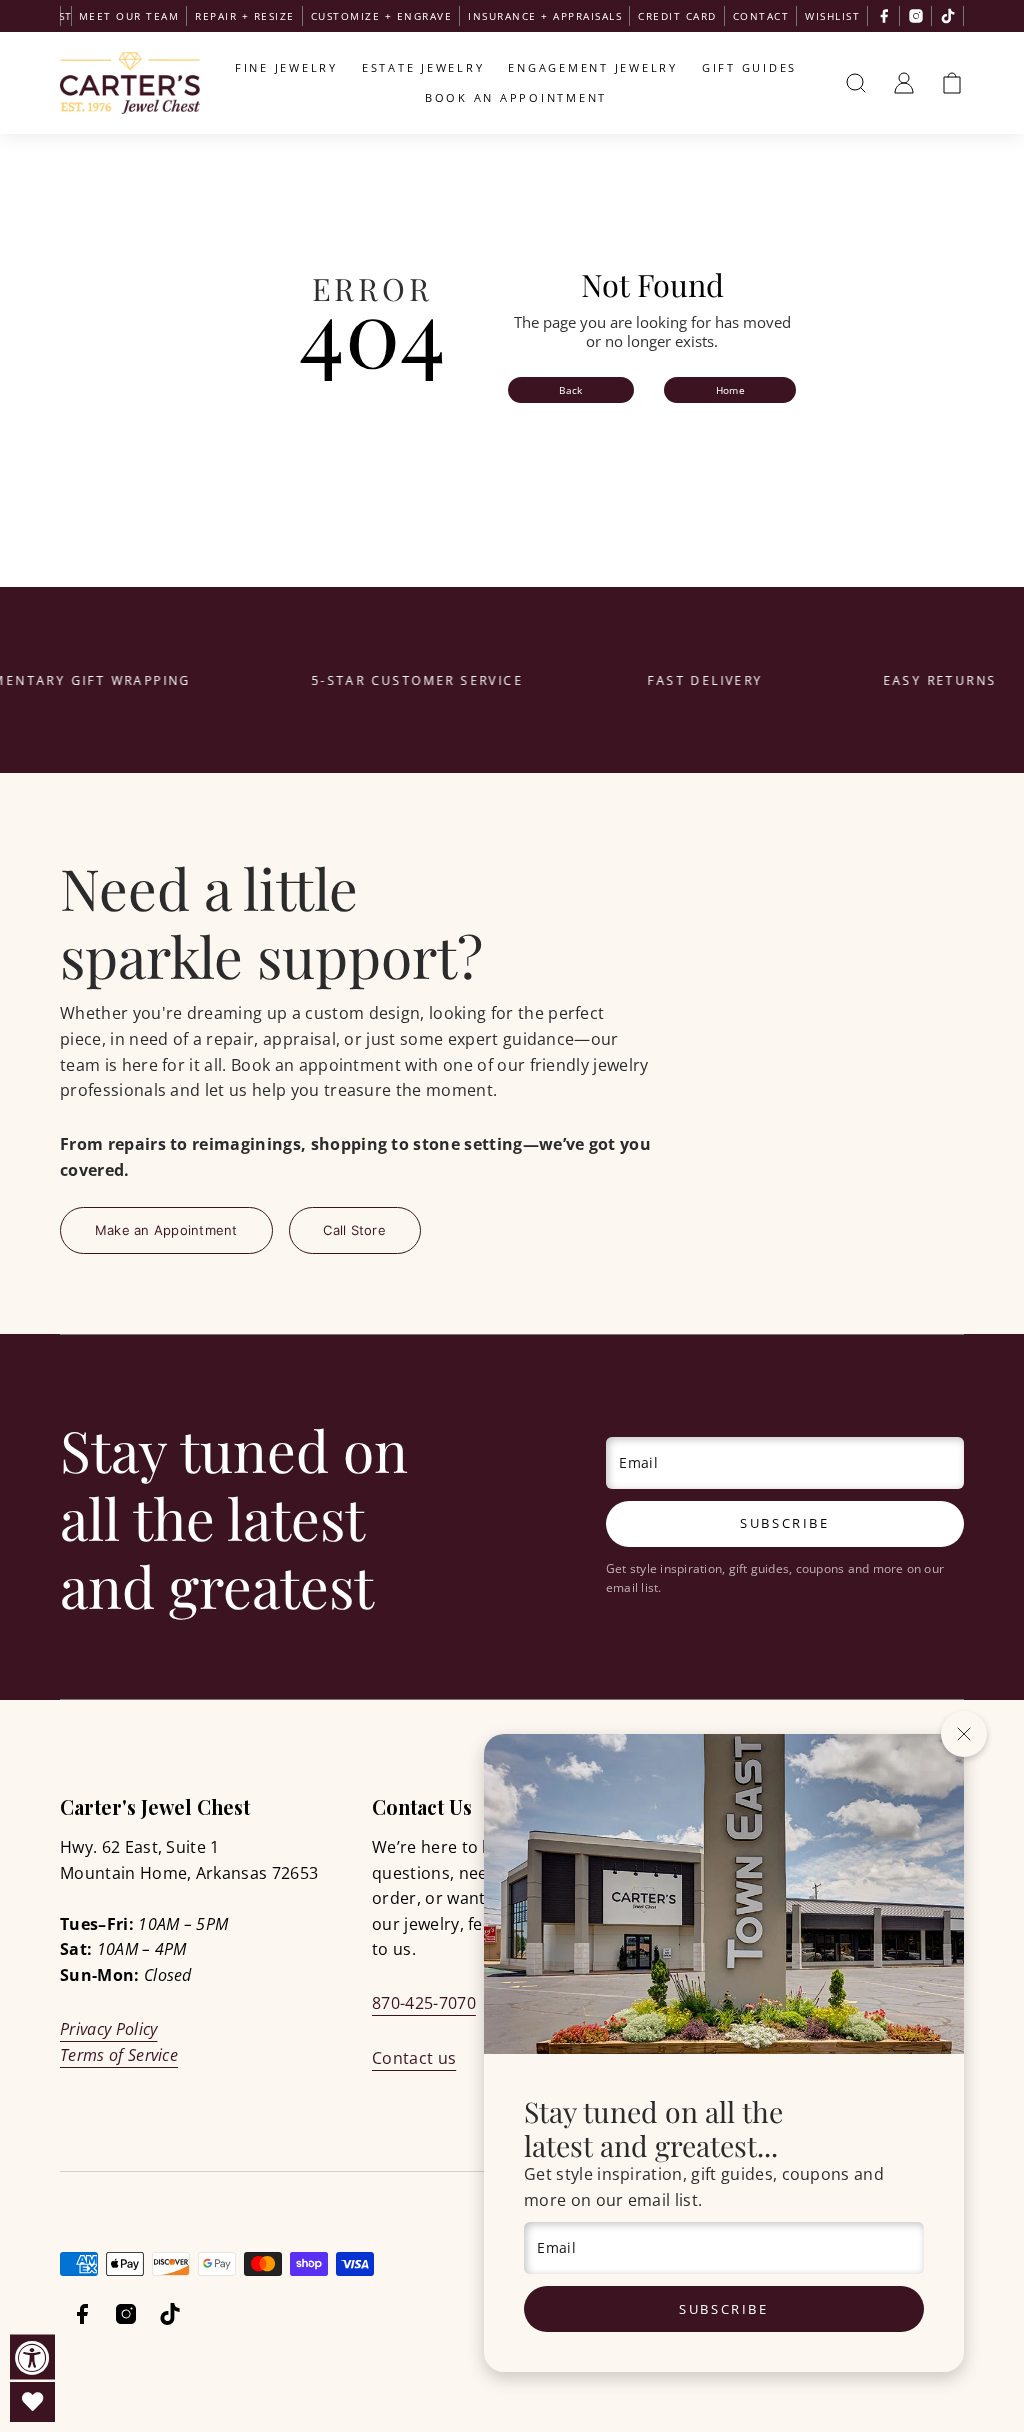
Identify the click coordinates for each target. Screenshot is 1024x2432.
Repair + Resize (245, 16)
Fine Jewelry (286, 67)
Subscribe (723, 2309)
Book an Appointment (516, 97)
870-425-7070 (424, 2003)
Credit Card (677, 16)
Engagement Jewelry (593, 67)
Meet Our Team (129, 16)
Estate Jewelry (423, 67)
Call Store (354, 1230)
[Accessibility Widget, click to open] (32, 2357)
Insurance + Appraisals (545, 16)
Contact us (414, 2058)
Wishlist (832, 16)
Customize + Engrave (382, 16)
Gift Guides (749, 67)
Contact (761, 16)
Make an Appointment (166, 1230)
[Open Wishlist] (32, 2402)
